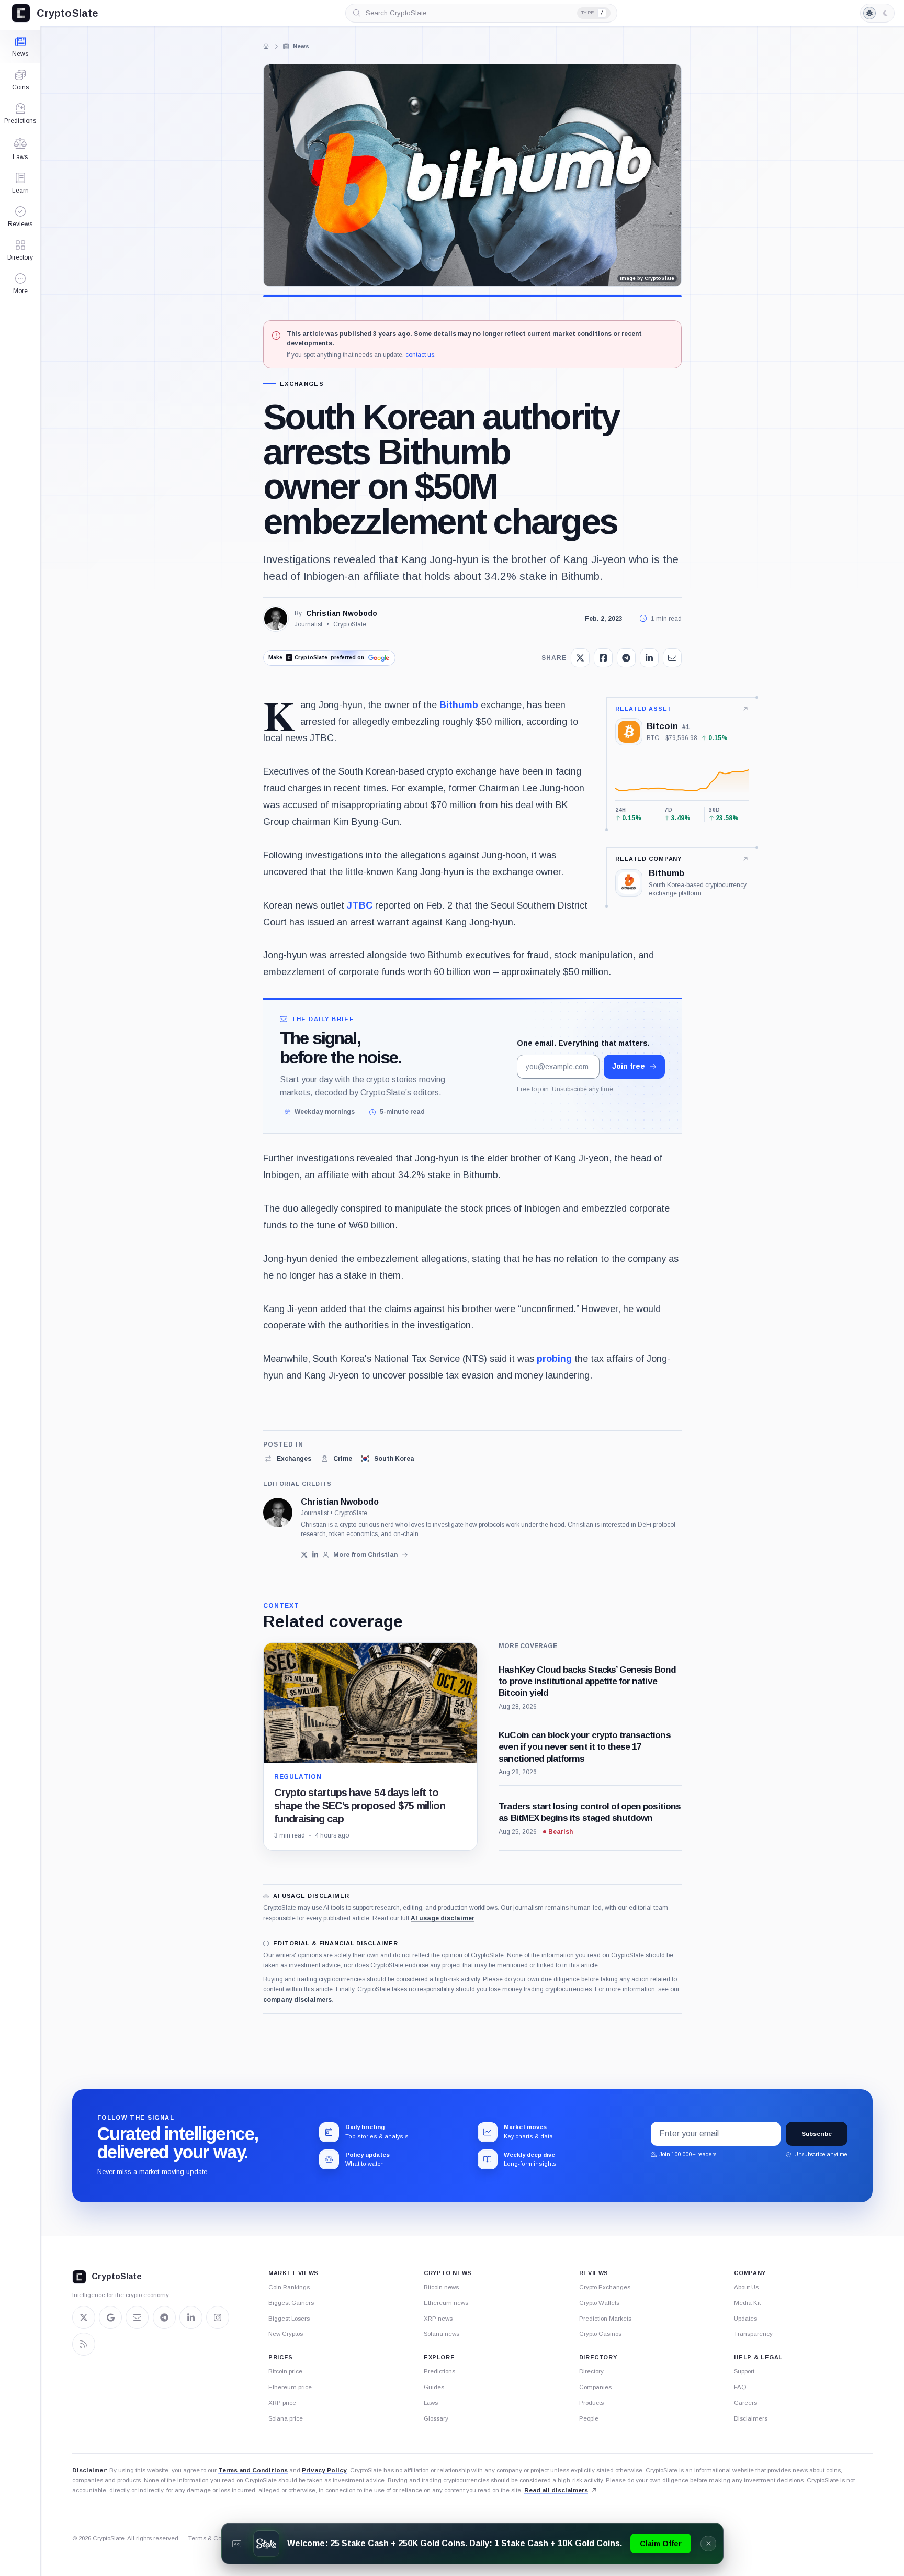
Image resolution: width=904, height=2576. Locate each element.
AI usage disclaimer (443, 1918)
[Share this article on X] (580, 658)
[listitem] (287, 1459)
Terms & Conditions (216, 2538)
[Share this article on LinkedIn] (649, 658)
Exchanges (302, 384)
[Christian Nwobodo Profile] (276, 619)
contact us (420, 355)
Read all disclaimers (556, 2490)
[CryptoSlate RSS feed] (84, 2344)
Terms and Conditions (253, 2470)
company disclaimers (297, 2000)
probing (554, 1359)
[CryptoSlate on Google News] (110, 2317)
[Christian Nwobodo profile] (278, 1513)
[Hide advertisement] (708, 2544)
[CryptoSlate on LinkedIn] (191, 2317)
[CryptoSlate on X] (84, 2317)
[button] (20, 284)
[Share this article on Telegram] (626, 658)
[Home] (266, 46)
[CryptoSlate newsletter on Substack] (137, 2317)
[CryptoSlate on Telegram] (164, 2317)
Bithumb (459, 705)
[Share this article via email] (672, 658)
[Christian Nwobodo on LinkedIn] (315, 1555)
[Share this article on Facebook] (603, 658)
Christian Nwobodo (342, 613)
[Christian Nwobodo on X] (304, 1555)
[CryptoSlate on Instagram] (218, 2317)
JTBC (360, 905)
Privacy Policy (324, 2470)
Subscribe (817, 2134)
